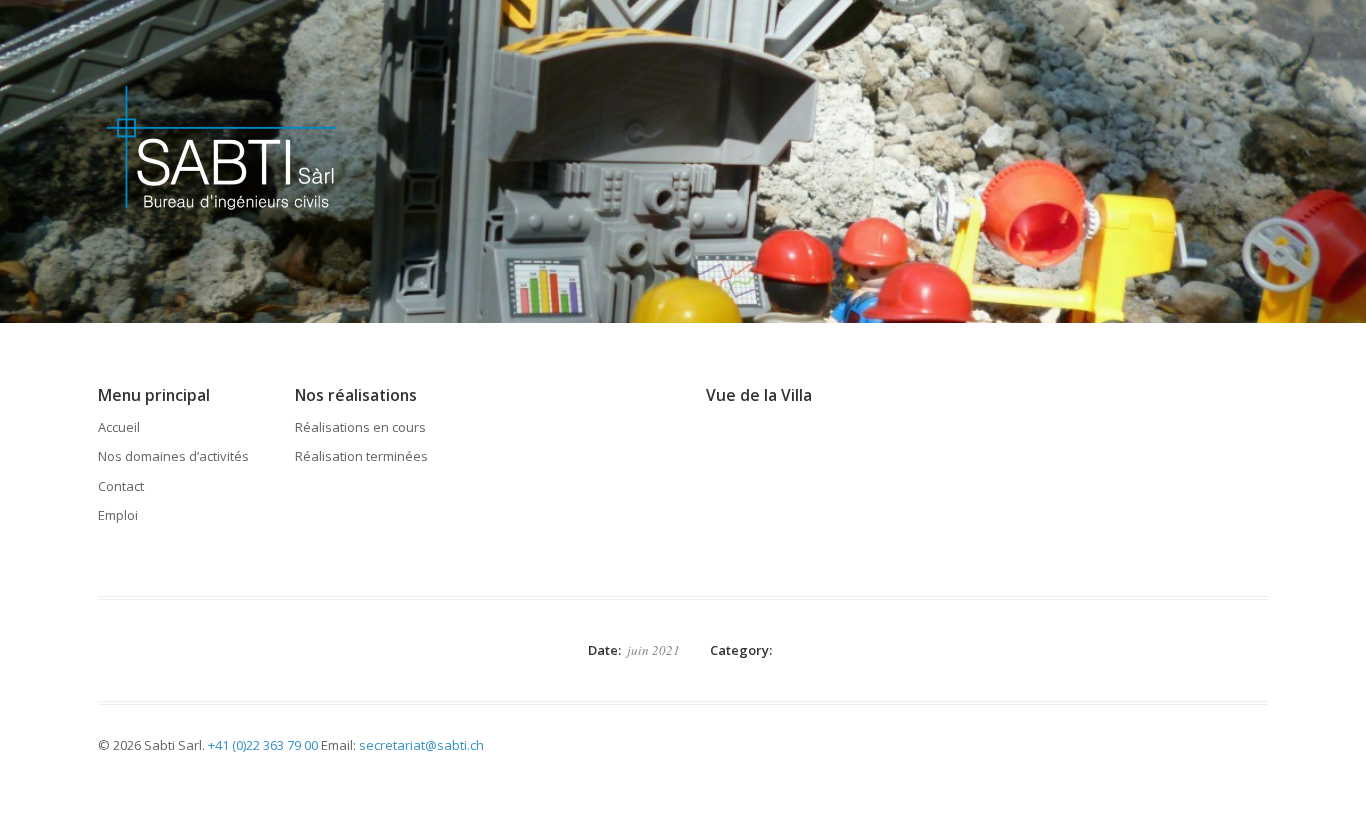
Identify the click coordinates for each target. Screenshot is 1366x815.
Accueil (119, 427)
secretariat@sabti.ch (421, 745)
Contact (121, 486)
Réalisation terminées (361, 456)
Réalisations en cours (360, 427)
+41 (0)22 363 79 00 (263, 745)
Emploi (118, 515)
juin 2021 (653, 650)
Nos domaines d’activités (173, 456)
